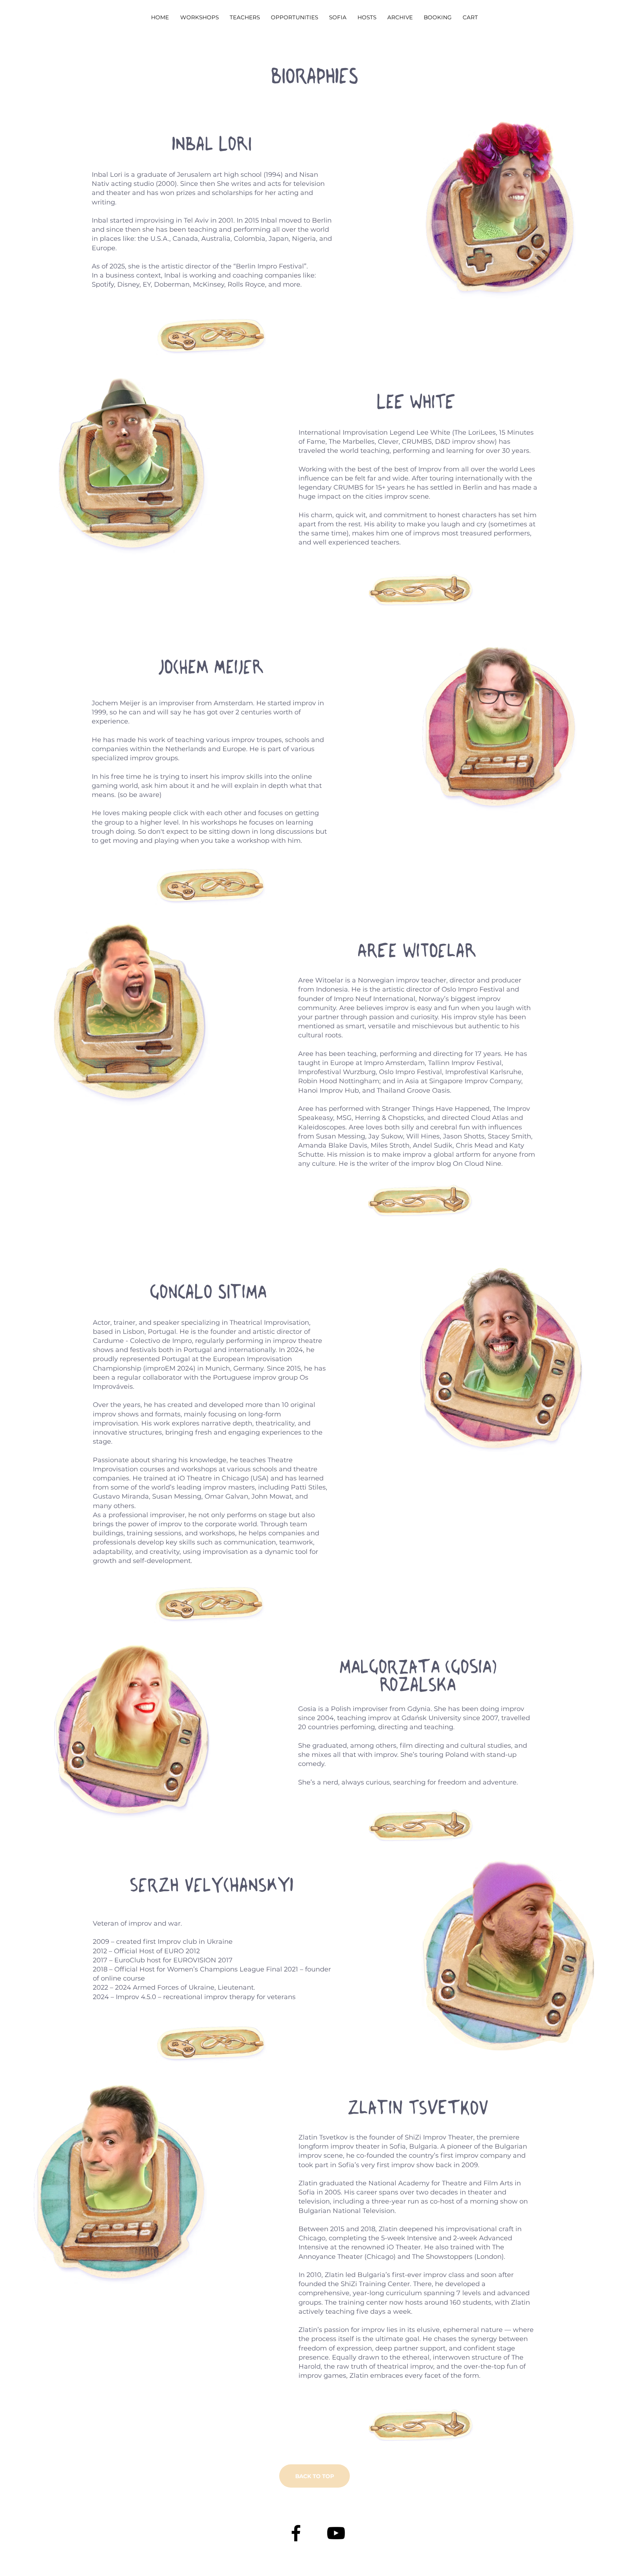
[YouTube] (336, 2533)
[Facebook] (296, 2533)
